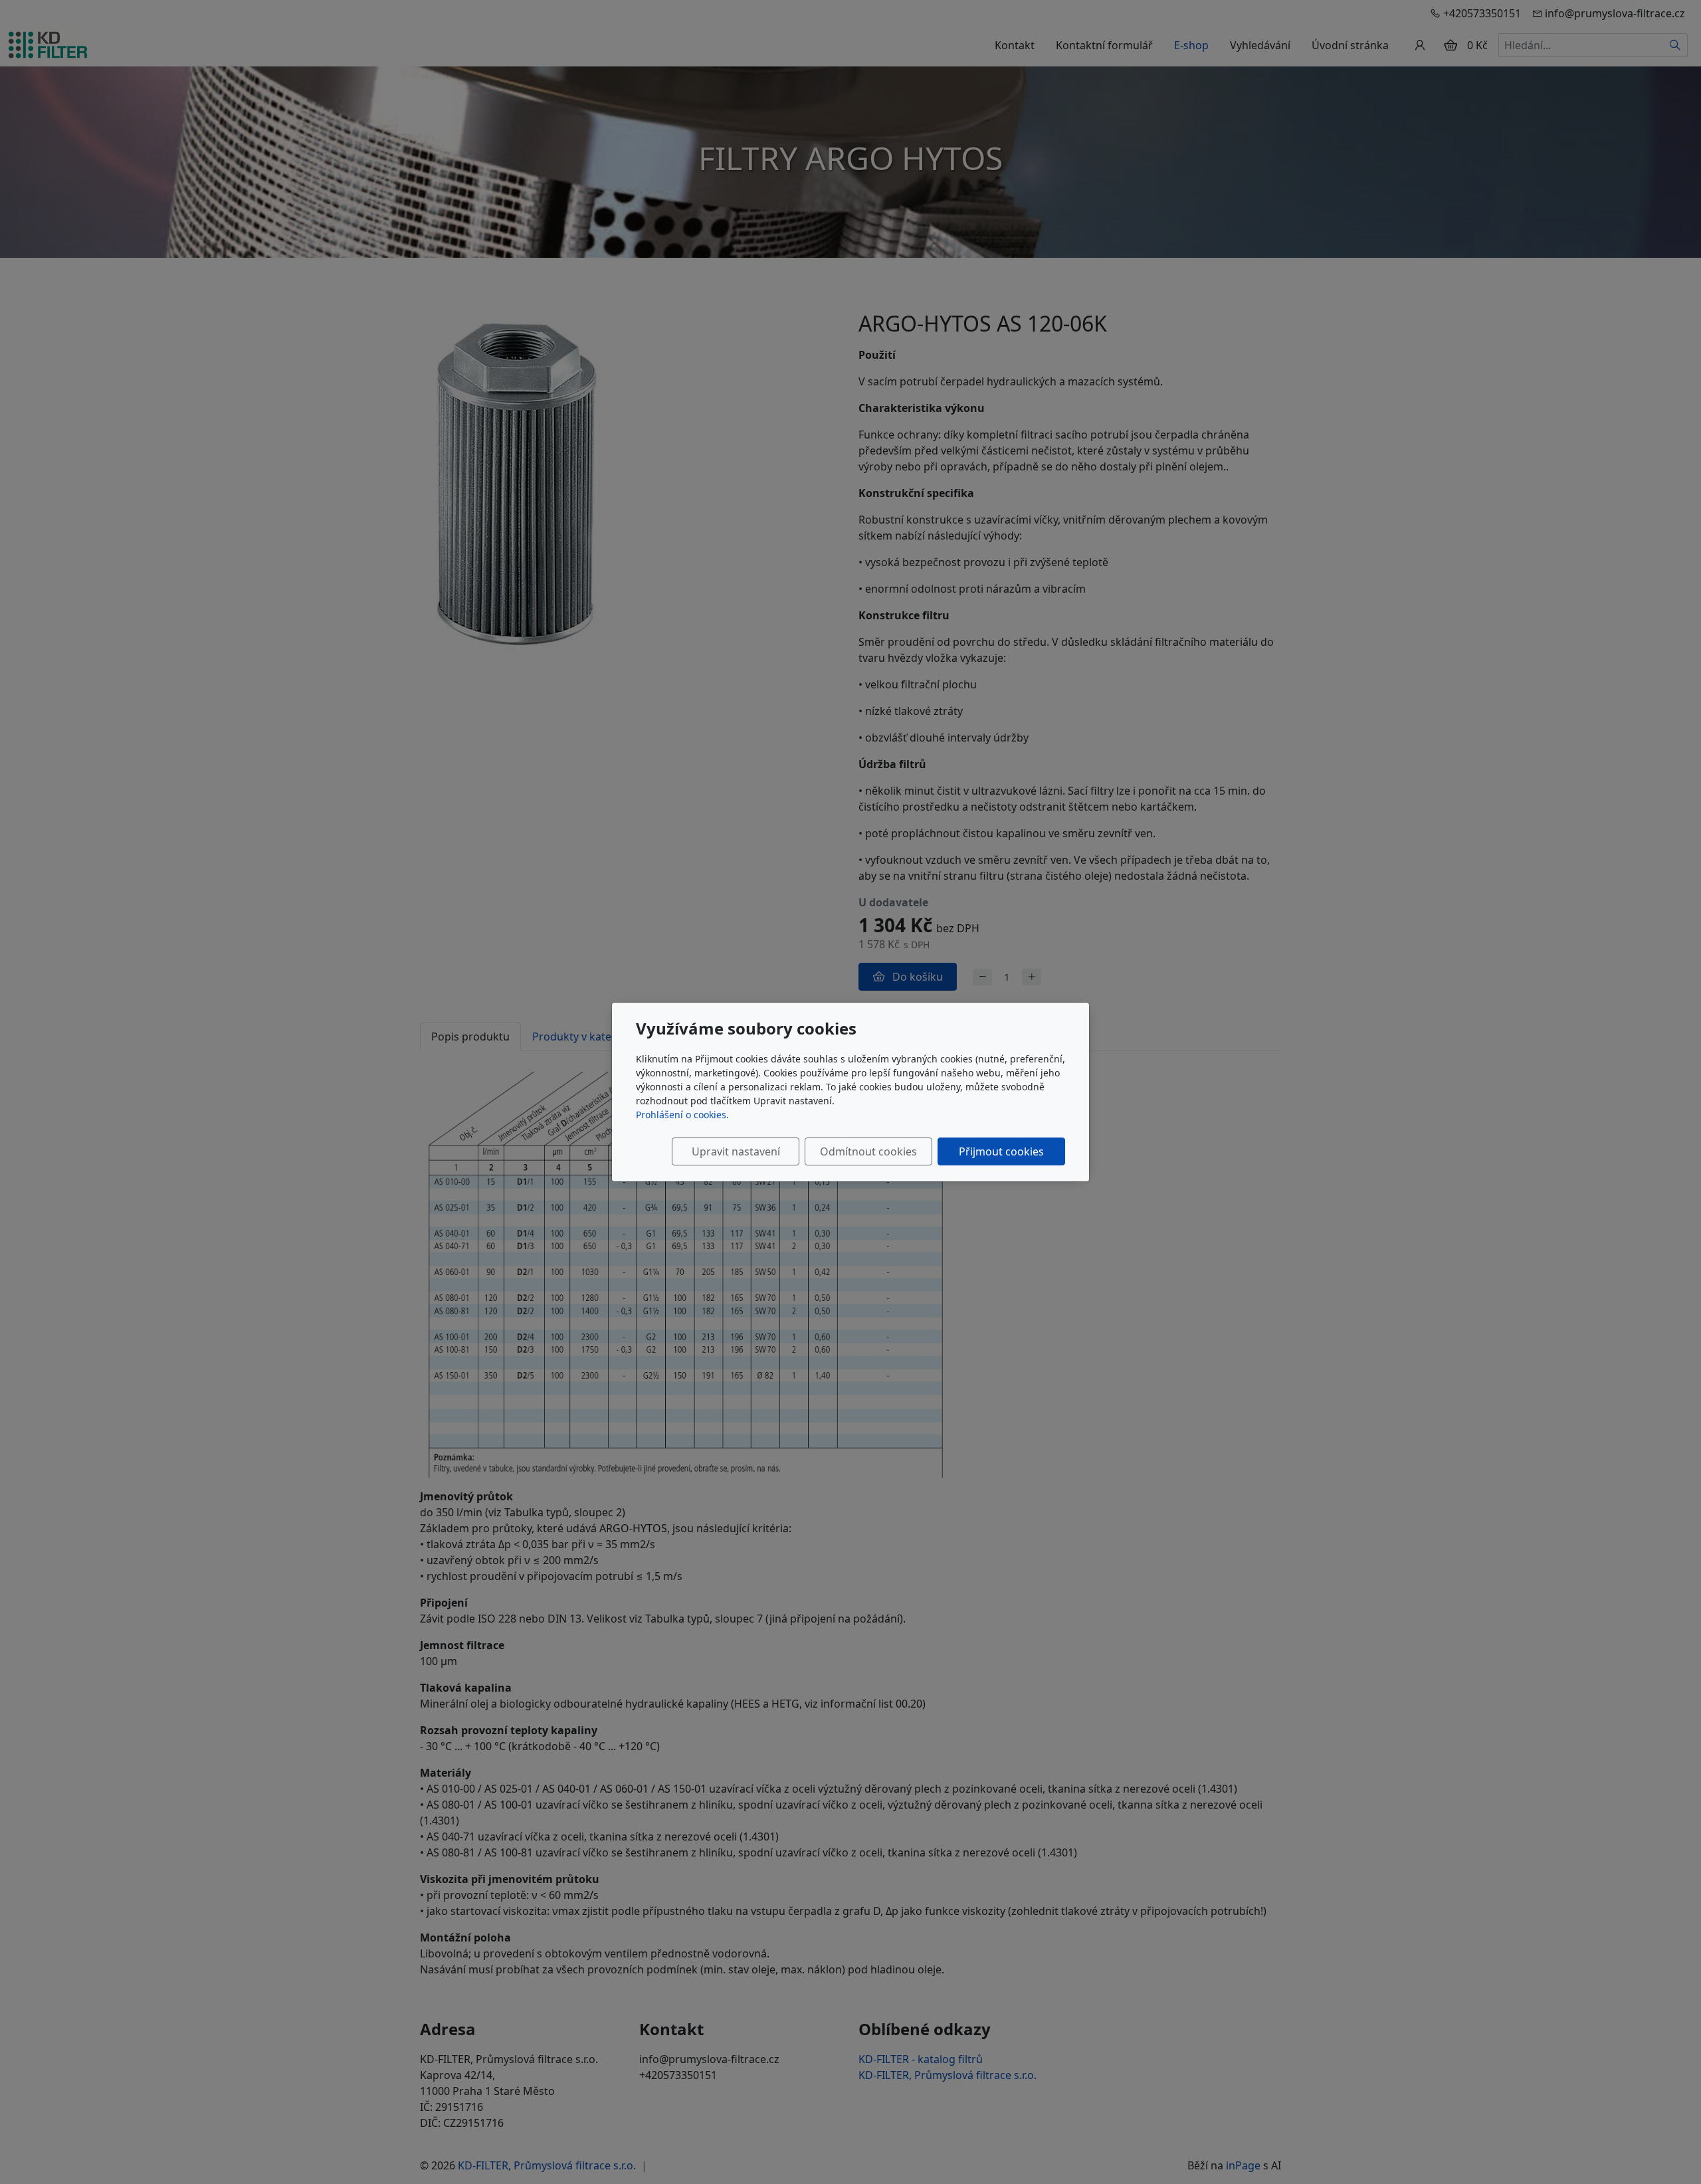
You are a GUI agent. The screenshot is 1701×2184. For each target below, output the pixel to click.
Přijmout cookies (1001, 1151)
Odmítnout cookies (868, 1151)
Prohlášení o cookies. (682, 1115)
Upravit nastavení (736, 1151)
